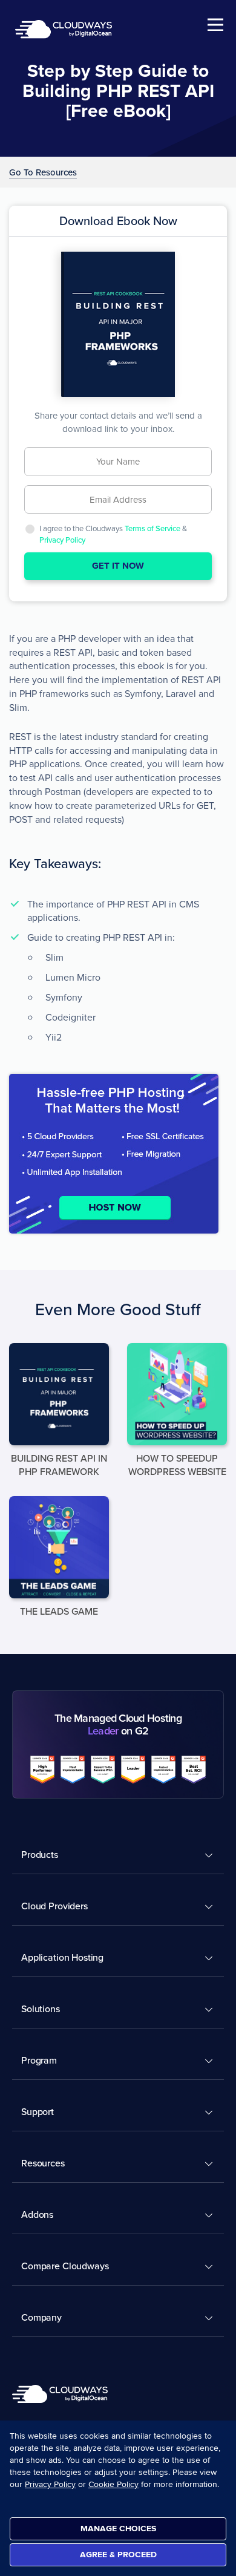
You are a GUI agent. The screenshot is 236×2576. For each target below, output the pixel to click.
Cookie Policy (113, 2484)
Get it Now (118, 566)
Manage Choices (118, 2529)
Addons (37, 2214)
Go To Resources (43, 173)
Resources (43, 2163)
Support (38, 2111)
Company (41, 2317)
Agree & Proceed (118, 2555)
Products (40, 1854)
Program (39, 2060)
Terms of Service (152, 528)
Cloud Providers (54, 1906)
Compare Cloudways (65, 2266)
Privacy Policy (62, 540)
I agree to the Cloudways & (113, 534)
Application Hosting (62, 1957)
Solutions (41, 2009)
